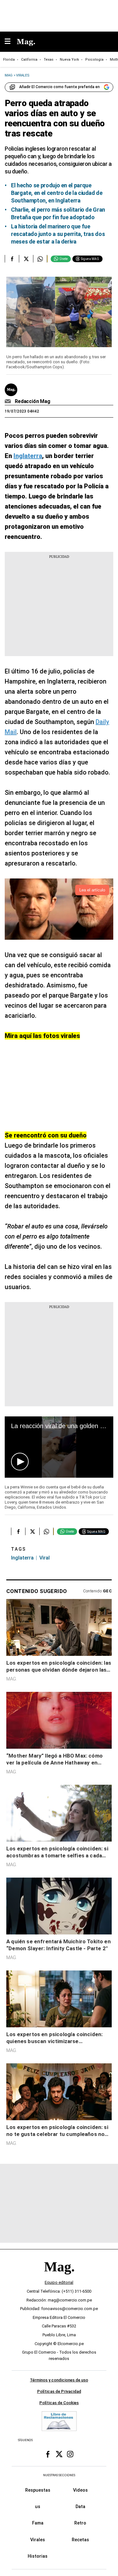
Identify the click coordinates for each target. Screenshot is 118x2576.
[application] (59, 1447)
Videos (80, 2490)
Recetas (80, 2540)
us (38, 2507)
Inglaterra (22, 1558)
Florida (9, 60)
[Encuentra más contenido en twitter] (26, 259)
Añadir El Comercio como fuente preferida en (59, 87)
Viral (45, 1558)
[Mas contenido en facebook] (48, 2454)
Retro (80, 2523)
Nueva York (69, 60)
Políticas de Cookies (59, 2403)
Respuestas (38, 2490)
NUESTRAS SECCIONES (59, 2475)
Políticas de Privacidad (59, 2392)
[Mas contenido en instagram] (70, 2454)
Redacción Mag (33, 401)
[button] (20, 1462)
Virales (38, 2540)
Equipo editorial (59, 2283)
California (29, 60)
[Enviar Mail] (9, 401)
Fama (38, 2523)
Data (80, 2507)
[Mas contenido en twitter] (59, 2454)
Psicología (94, 60)
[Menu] (11, 42)
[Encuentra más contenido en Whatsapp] (40, 259)
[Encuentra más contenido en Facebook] (12, 259)
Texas (49, 60)
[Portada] (59, 2278)
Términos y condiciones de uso (59, 2380)
